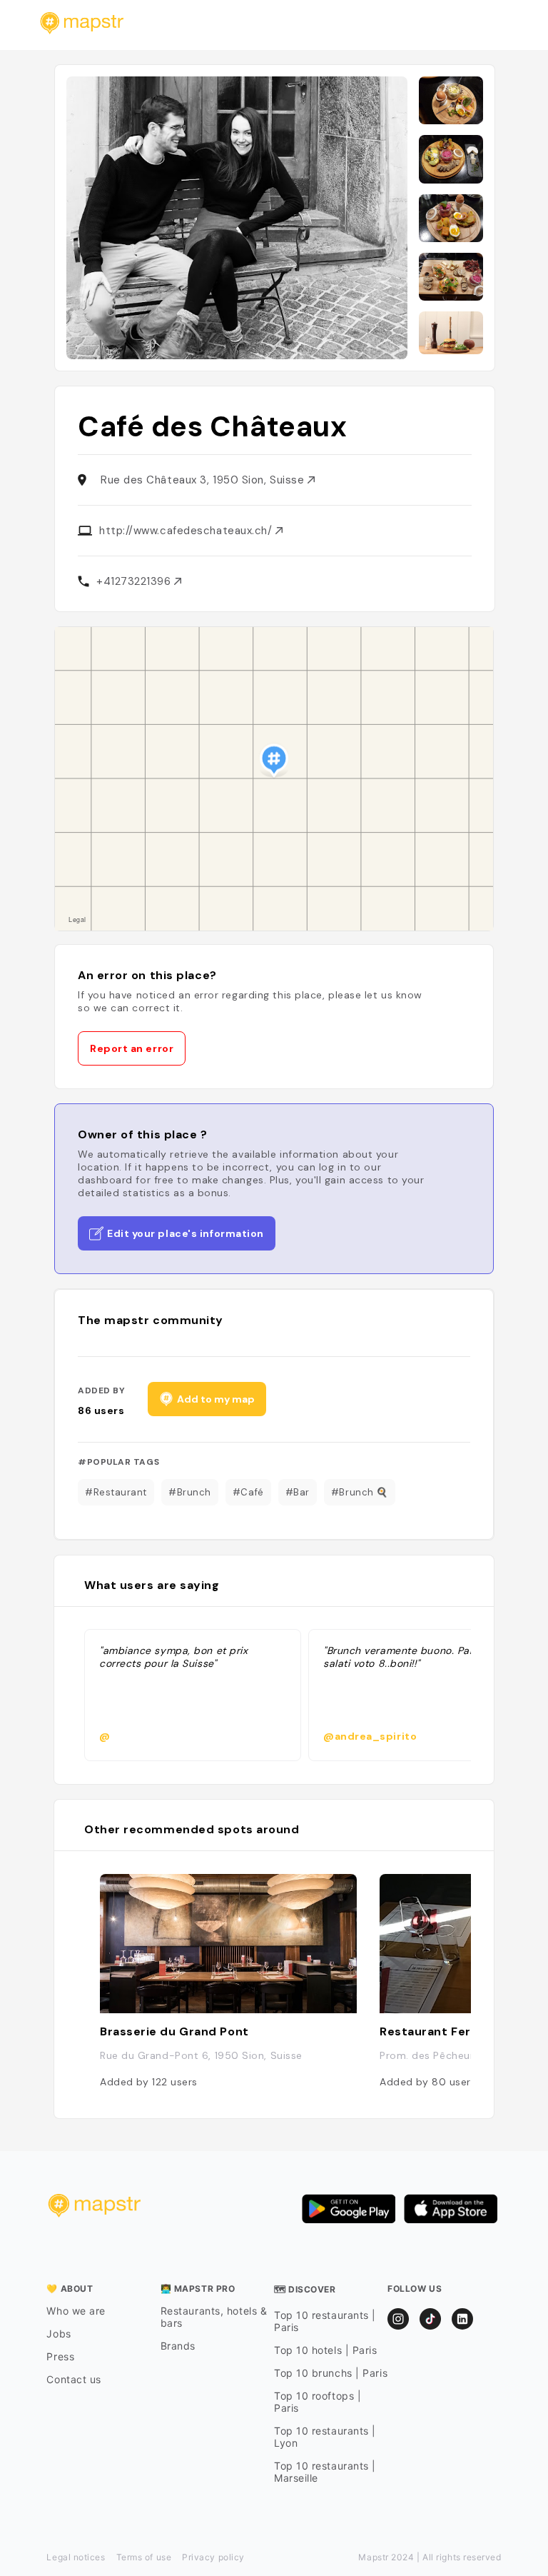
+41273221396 (135, 581)
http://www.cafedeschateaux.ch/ (187, 531)
